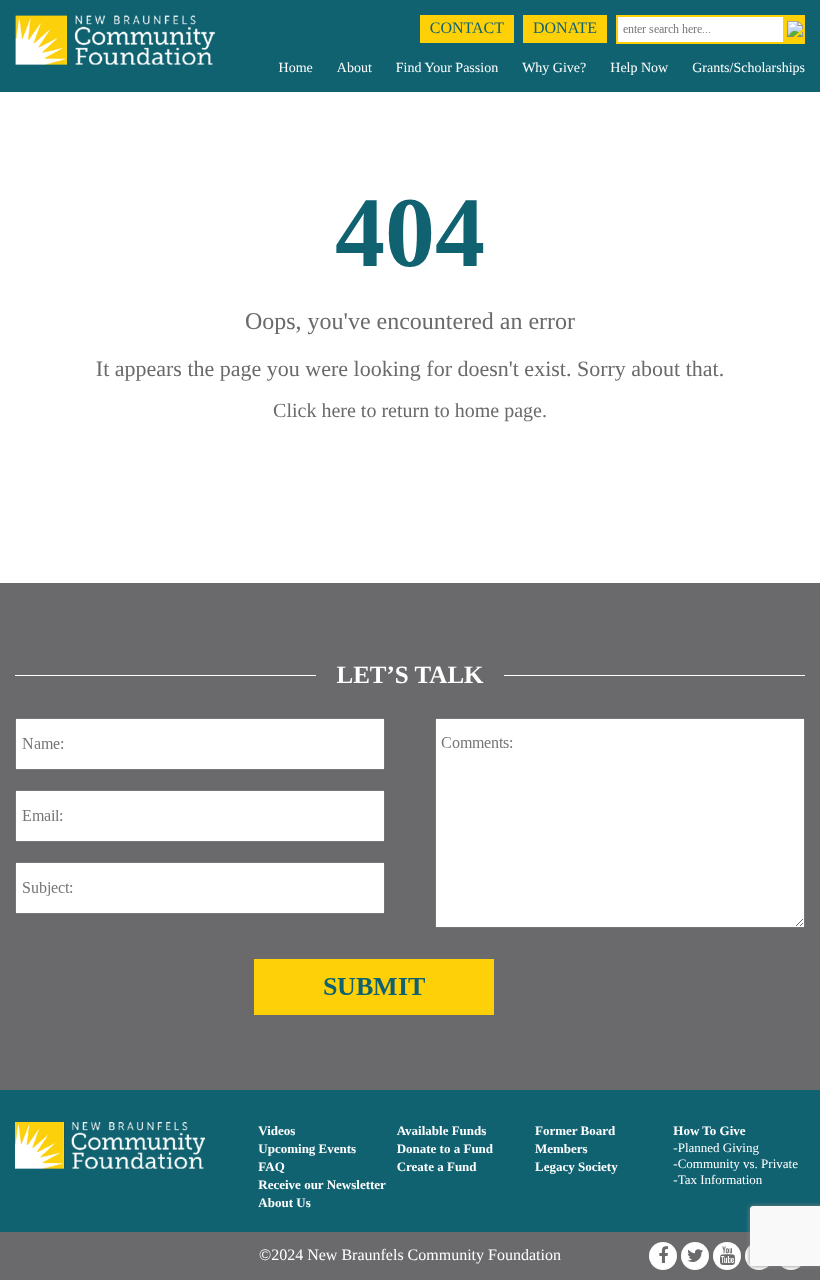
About (354, 68)
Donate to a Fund (445, 1148)
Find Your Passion (447, 68)
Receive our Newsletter (322, 1184)
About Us (284, 1202)
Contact (467, 28)
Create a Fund (437, 1166)
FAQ (271, 1166)
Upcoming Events (307, 1148)
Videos (276, 1130)
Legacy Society (576, 1166)
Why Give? (554, 68)
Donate (565, 28)
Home (296, 68)
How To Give (709, 1130)
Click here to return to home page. (410, 411)
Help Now (639, 68)
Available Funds (442, 1130)
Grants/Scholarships (748, 68)
